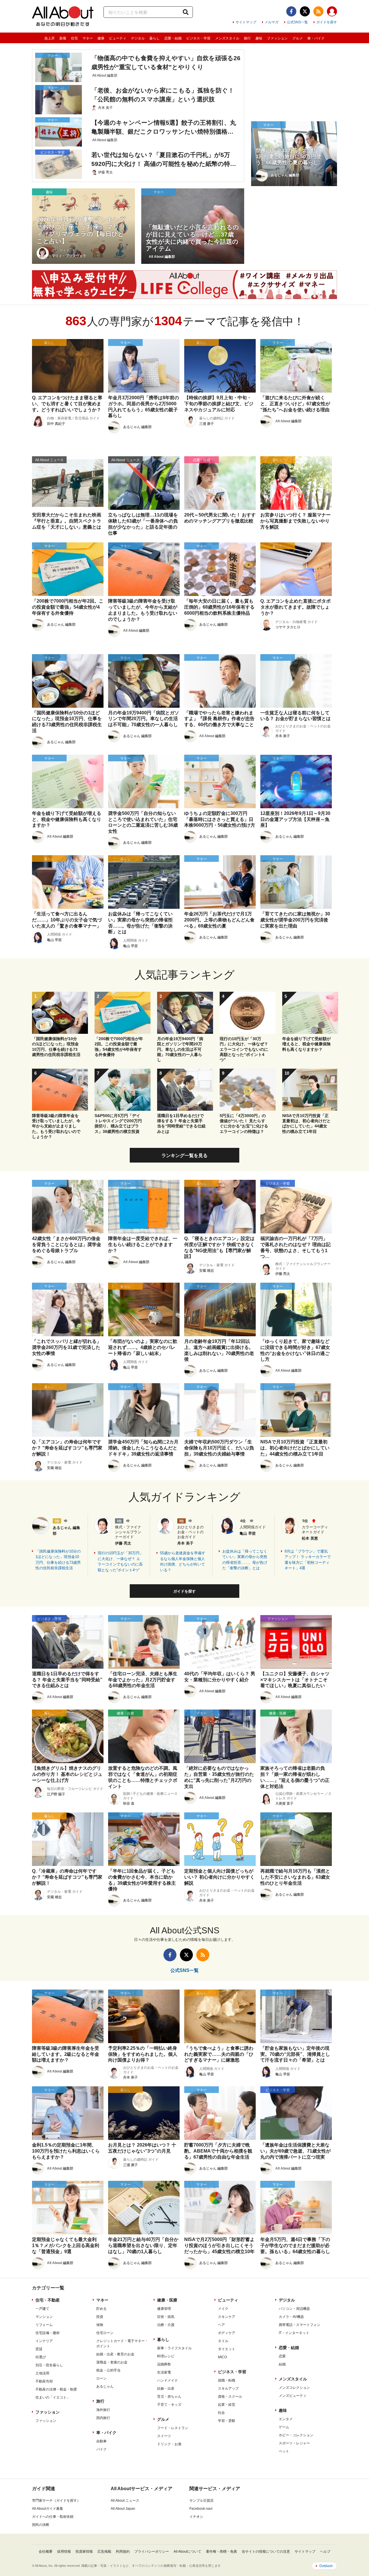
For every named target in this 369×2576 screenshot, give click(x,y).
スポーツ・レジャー (294, 2443)
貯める (101, 2309)
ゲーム (284, 2427)
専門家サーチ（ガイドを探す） (56, 2501)
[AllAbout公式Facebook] (291, 11)
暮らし (155, 38)
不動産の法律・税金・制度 (56, 2389)
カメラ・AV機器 (291, 2317)
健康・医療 (167, 2300)
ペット (284, 2451)
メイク (223, 2309)
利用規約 (123, 2552)
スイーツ (164, 2436)
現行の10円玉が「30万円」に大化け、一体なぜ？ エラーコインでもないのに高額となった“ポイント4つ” (121, 1562)
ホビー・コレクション (296, 2435)
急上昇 (50, 38)
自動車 (101, 2441)
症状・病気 (166, 2317)
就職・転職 (227, 2380)
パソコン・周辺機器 (294, 2309)
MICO (222, 2357)
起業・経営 (227, 2405)
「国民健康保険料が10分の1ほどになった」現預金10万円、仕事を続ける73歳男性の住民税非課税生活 (58, 1560)
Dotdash (326, 2566)
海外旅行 (103, 2410)
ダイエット (227, 2349)
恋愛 (282, 2356)
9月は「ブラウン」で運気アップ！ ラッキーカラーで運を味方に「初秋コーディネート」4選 (308, 1560)
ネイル (223, 2341)
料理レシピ (166, 2356)
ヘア (221, 2325)
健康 (101, 38)
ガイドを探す (327, 22)
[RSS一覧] (318, 11)
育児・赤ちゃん (169, 2397)
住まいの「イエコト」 (53, 2397)
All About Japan (123, 2509)
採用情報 (64, 2552)
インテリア (44, 2341)
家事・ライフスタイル (174, 2348)
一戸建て (42, 2309)
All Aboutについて (187, 2552)
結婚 (282, 2364)
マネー (88, 38)
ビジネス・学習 (198, 38)
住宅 (74, 38)
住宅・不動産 (48, 2300)
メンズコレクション (294, 2388)
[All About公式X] (305, 11)
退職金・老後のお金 (112, 2362)
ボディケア (227, 2333)
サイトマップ (246, 22)
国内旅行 (103, 2418)
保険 (100, 2325)
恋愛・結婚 (173, 38)
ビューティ (118, 38)
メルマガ (272, 22)
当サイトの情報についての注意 (266, 2552)
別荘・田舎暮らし (49, 2365)
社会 (221, 2413)
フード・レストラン (173, 2428)
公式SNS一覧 (297, 22)
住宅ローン (105, 2333)
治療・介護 (166, 2325)
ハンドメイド (167, 2380)
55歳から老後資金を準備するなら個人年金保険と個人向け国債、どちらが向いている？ (183, 1562)
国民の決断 (41, 2525)
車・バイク (316, 38)
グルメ (298, 38)
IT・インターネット (294, 2333)
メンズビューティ (293, 2396)
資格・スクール (230, 2397)
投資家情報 (84, 2552)
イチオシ (196, 2517)
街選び (41, 2357)
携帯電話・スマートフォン (300, 2325)
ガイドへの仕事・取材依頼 (53, 2517)
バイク (101, 2449)
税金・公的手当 (108, 2370)
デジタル (138, 38)
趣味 (259, 38)
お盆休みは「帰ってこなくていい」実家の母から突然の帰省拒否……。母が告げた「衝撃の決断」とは (245, 1560)
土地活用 (42, 2373)
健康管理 (164, 2309)
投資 (100, 2317)
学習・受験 (227, 2421)
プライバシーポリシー (152, 2552)
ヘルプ (325, 2552)
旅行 (247, 38)
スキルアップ (228, 2388)
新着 (63, 38)
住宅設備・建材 (48, 2333)
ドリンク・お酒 (169, 2444)
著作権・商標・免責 (221, 2552)
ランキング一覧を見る (184, 1155)
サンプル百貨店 (202, 2501)
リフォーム (44, 2325)
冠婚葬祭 (164, 2364)
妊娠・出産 (166, 2388)
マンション (44, 2317)
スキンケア (227, 2317)
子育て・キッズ (169, 2405)
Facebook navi (201, 2509)
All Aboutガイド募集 (48, 2509)
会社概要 (46, 2552)
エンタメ (286, 2419)
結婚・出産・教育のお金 (115, 2354)
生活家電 (164, 2372)
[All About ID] (332, 12)
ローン (101, 2378)
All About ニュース (125, 2501)
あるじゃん (105, 2386)
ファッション (277, 38)
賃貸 (39, 2349)
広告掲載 (104, 2552)
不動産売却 (44, 2381)
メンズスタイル (227, 38)
